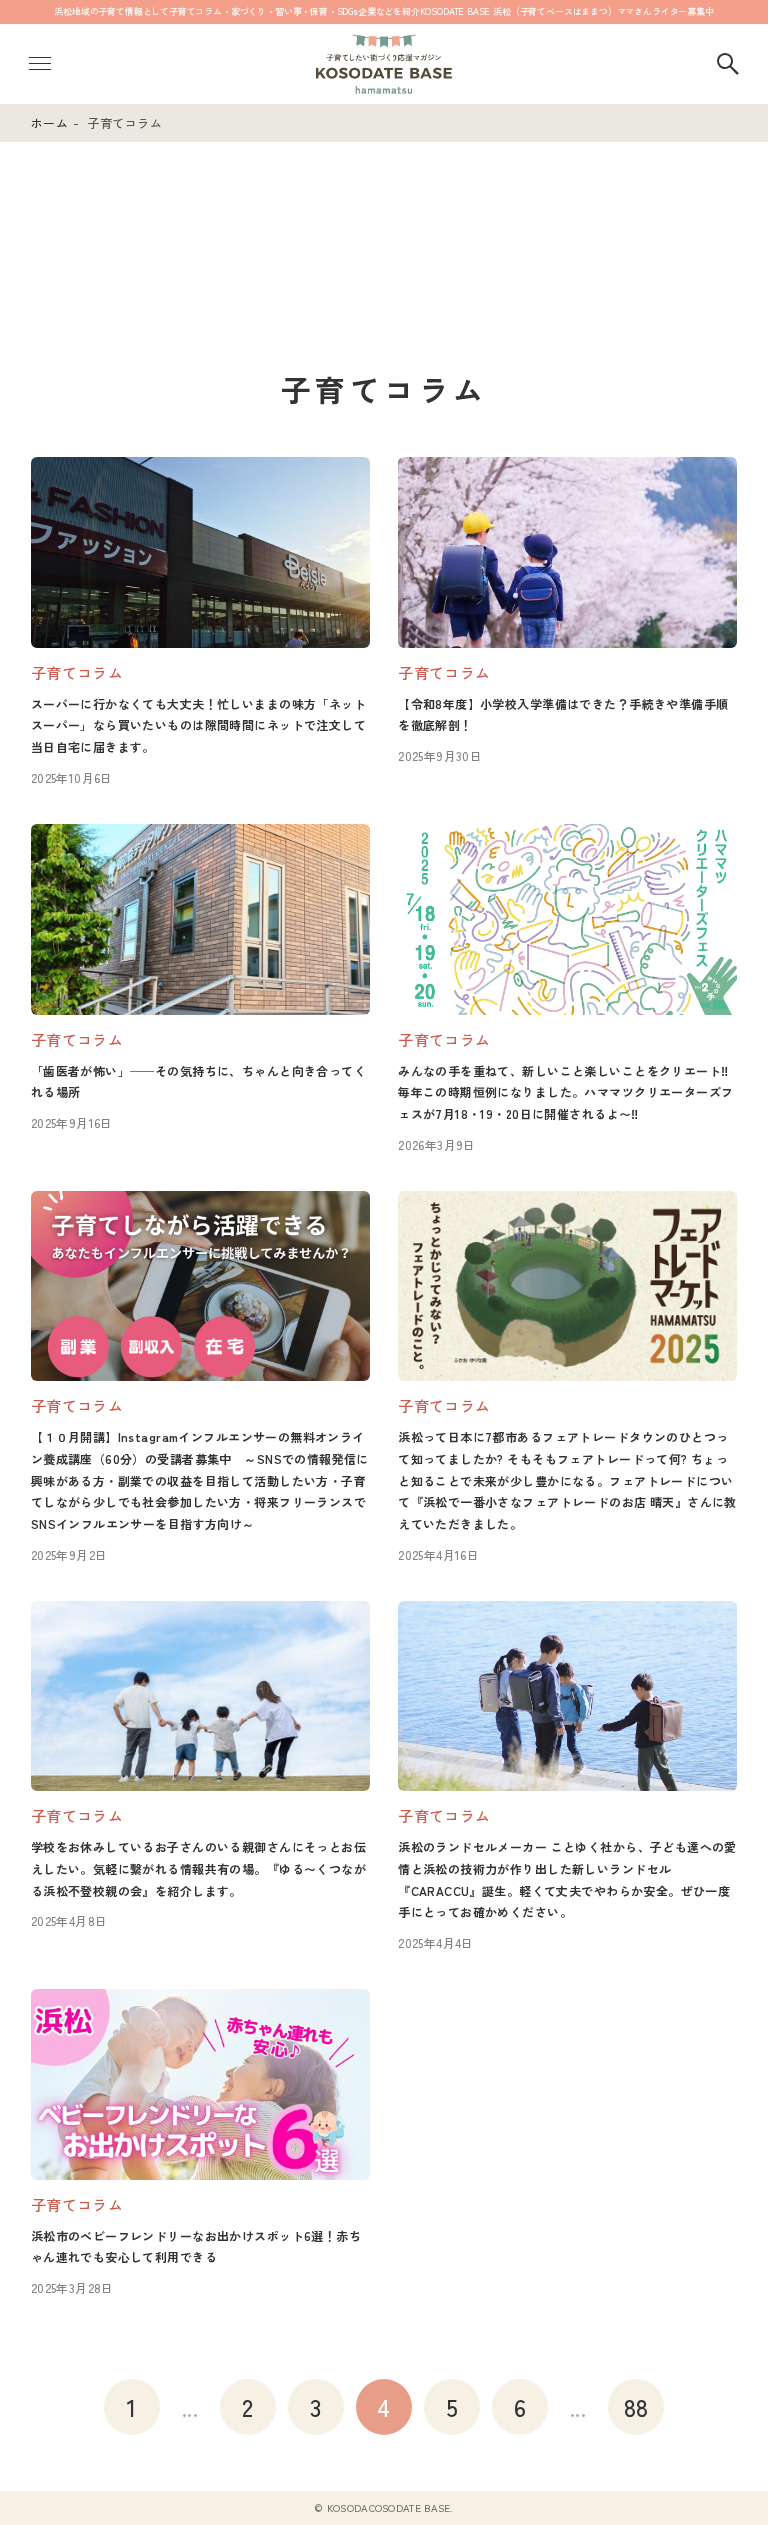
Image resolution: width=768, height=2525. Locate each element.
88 (636, 2406)
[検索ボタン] (728, 64)
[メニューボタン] (40, 64)
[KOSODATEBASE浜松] (384, 64)
